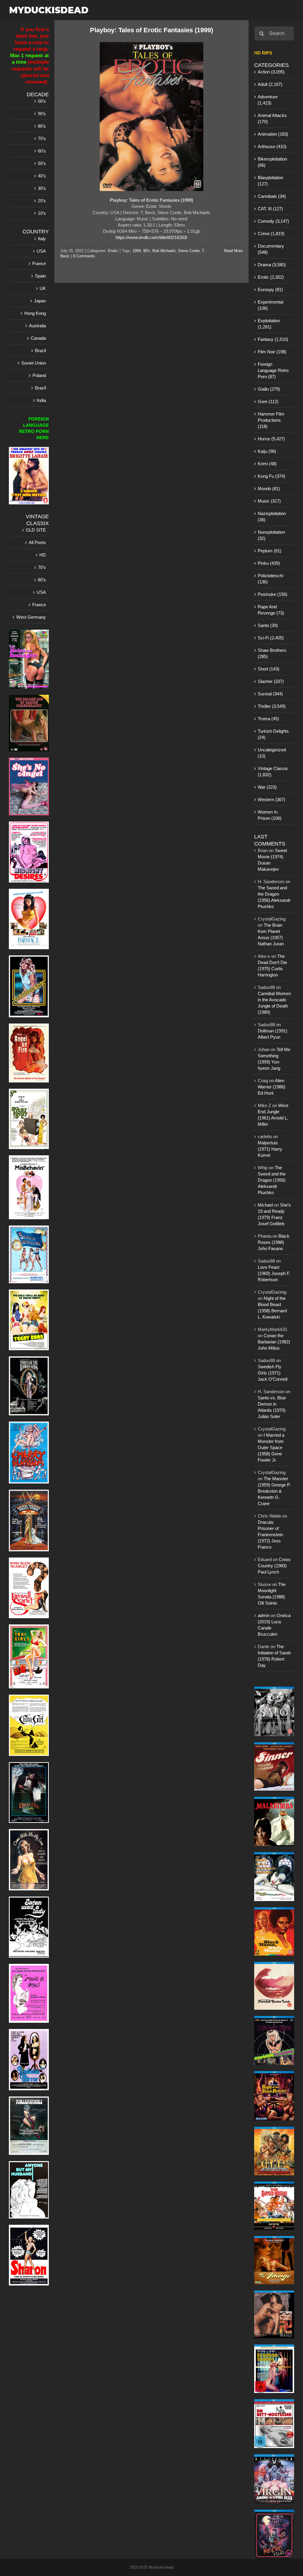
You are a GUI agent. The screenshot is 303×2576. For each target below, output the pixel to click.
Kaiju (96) (267, 451)
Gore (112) (268, 401)
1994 (137, 251)
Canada (38, 338)
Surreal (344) (270, 694)
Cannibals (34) (272, 196)
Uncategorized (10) (272, 753)
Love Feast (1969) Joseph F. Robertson (274, 1273)
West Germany (31, 617)
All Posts (37, 542)
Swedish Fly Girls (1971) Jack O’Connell (273, 1373)
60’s (42, 151)
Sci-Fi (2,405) (271, 638)
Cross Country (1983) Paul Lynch (274, 1566)
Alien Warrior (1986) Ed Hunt (271, 1087)
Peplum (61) (270, 551)
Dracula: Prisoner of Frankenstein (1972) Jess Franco (270, 1535)
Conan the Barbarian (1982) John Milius (274, 1342)
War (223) (267, 787)
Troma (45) (268, 719)
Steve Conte (189, 251)
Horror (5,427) (271, 439)
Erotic (113, 251)
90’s (42, 114)
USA (41, 251)
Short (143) (269, 669)
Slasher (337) (271, 681)
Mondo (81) (269, 489)
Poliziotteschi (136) (270, 579)
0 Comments (84, 256)
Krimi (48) (267, 464)
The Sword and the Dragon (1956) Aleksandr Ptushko (272, 1180)
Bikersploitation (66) (272, 162)
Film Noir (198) (272, 352)
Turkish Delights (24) (273, 734)
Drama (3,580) (272, 265)
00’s (42, 101)
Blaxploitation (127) (270, 181)
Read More (233, 251)
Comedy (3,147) (273, 221)
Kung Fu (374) (271, 476)
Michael (265, 1205)
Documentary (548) (271, 249)
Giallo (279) (269, 389)
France (39, 263)
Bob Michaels (164, 251)
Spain (40, 276)
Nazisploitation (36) (272, 517)
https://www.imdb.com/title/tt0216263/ (151, 237)
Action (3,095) (271, 72)
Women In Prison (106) (270, 815)
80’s (42, 126)
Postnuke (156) (273, 594)
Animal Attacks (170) (272, 118)
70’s (42, 138)
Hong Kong (35, 313)
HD (43, 555)
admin (264, 1615)
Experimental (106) (270, 305)
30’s (42, 188)
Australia (37, 326)
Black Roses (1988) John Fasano (274, 1242)
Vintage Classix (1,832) (273, 771)
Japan (40, 301)
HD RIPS (263, 53)
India (41, 400)
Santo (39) (268, 625)
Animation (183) (273, 134)
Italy (42, 239)
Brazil (40, 351)
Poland (39, 375)
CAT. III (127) (270, 209)
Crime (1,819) (271, 234)
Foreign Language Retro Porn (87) (273, 370)
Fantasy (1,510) (273, 339)
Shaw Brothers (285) (272, 653)
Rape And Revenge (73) (271, 610)
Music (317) (269, 501)
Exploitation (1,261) (269, 324)
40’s (42, 176)
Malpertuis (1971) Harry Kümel (270, 1149)
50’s (42, 163)
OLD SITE (36, 530)
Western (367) (271, 799)
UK (43, 288)
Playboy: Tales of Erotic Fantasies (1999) (151, 30)
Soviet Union (34, 363)
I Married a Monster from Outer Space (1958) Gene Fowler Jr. (271, 1447)
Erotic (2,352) (271, 277)
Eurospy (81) (270, 289)
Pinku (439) (269, 563)
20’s (42, 201)
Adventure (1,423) (268, 100)
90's (147, 251)
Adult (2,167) (270, 84)
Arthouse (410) (272, 146)
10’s (42, 213)
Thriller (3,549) (272, 706)
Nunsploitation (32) (271, 535)
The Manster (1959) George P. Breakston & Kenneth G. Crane (274, 1491)
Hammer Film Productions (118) (271, 420)
